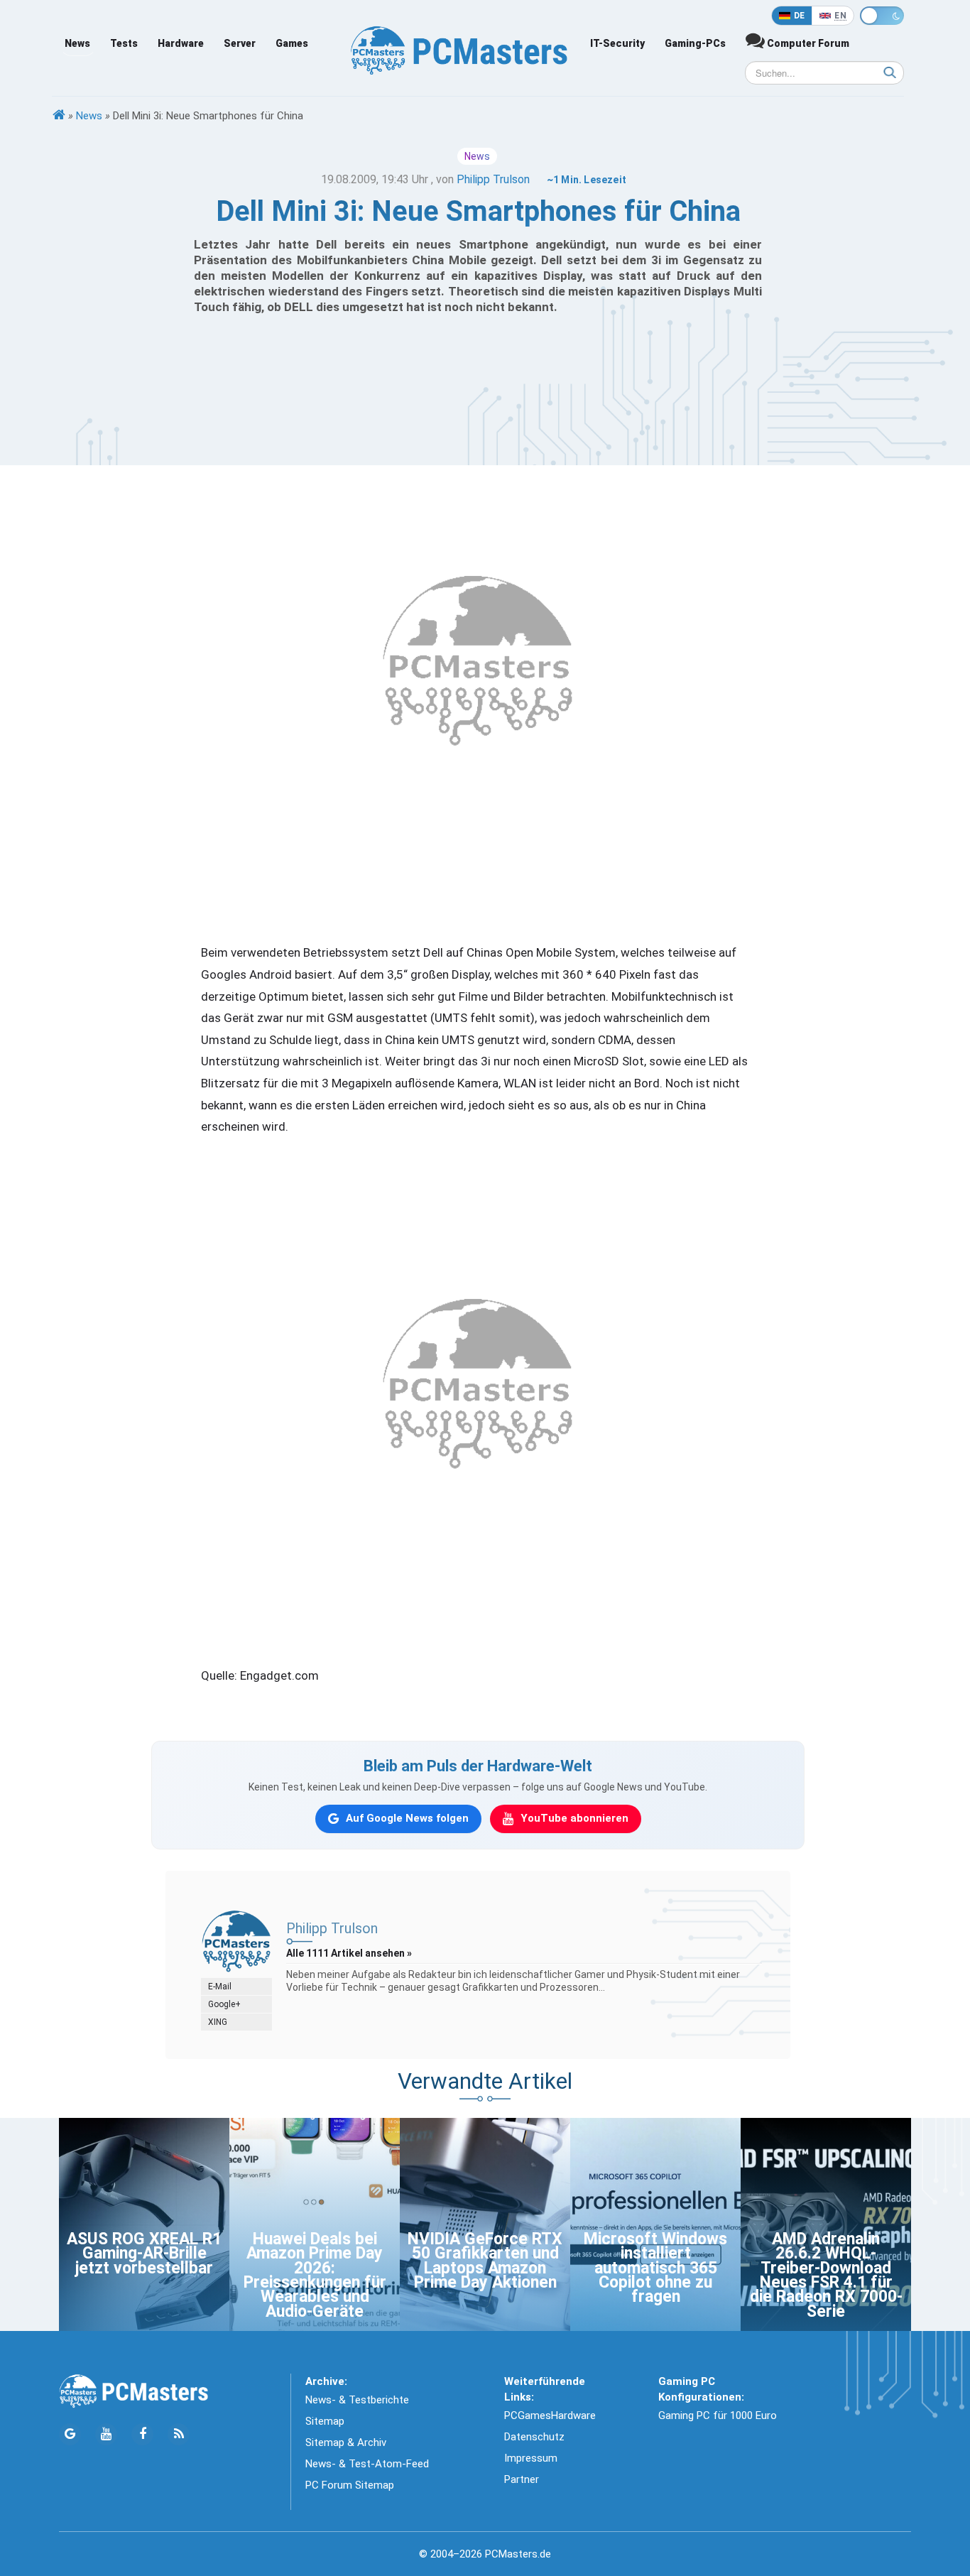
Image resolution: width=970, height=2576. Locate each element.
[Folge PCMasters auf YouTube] (106, 2434)
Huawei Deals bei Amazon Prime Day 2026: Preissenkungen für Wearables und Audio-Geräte (315, 2275)
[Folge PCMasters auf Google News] (70, 2434)
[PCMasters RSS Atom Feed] (179, 2434)
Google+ (224, 2004)
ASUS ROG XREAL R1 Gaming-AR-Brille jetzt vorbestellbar (144, 2254)
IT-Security (617, 43)
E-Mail (220, 1987)
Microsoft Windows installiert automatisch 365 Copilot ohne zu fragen (655, 2268)
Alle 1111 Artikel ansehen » (349, 1953)
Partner (522, 2479)
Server (240, 43)
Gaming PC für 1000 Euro (718, 2415)
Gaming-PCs (695, 43)
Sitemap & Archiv (346, 2442)
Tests (124, 43)
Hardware (181, 43)
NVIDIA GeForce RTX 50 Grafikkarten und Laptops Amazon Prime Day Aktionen (485, 2261)
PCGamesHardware (550, 2415)
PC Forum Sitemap (350, 2485)
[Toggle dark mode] (882, 16)
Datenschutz (534, 2437)
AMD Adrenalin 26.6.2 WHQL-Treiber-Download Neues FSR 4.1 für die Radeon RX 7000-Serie (826, 2275)
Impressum (531, 2458)
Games (292, 43)
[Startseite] (59, 116)
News (77, 43)
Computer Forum (807, 43)
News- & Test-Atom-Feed (367, 2464)
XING (218, 2022)
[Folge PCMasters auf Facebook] (142, 2434)
